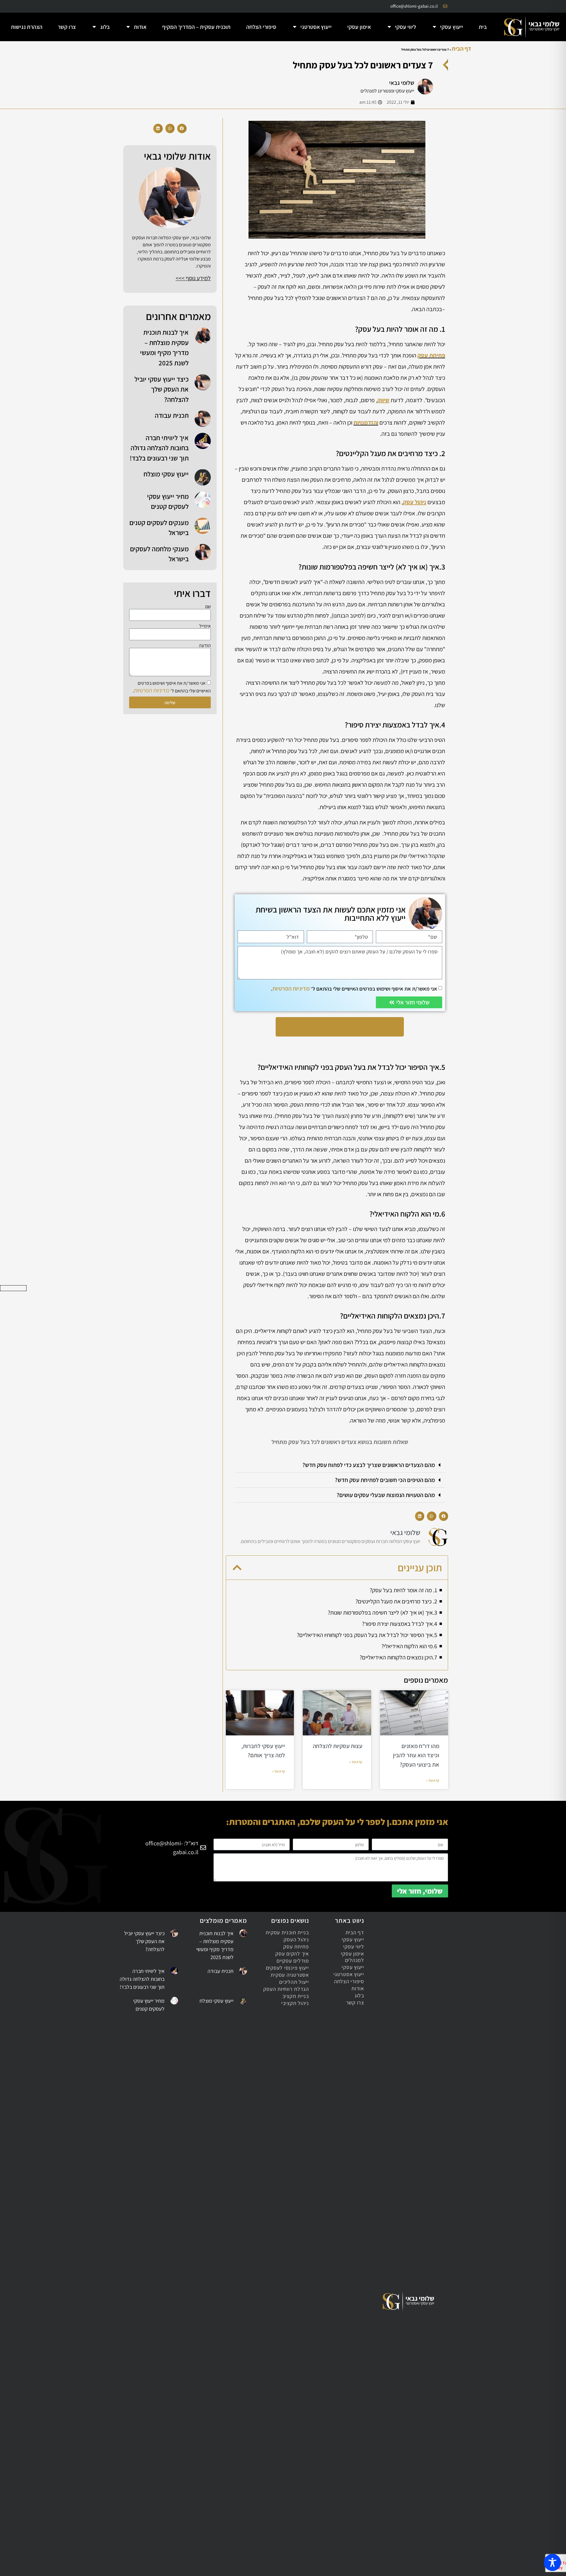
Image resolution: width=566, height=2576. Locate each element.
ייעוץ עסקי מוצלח (166, 474)
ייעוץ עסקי (452, 27)
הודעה (205, 646)
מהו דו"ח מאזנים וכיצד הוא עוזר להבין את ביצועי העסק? (416, 1755)
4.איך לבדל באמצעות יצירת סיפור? (400, 1624)
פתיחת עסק (431, 355)
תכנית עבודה (172, 415)
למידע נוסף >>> (193, 278)
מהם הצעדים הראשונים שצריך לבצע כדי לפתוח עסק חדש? (369, 1465)
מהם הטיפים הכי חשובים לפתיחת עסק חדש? (385, 1480)
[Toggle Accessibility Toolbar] (552, 2562)
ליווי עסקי (405, 27)
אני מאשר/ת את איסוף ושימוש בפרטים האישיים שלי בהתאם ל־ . (354, 989)
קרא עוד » (433, 1780)
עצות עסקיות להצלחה (338, 1746)
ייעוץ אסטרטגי (316, 27)
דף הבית (461, 49)
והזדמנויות (366, 423)
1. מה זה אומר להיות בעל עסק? (403, 1590)
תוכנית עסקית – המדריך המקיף (196, 27)
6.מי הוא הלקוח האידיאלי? (409, 1646)
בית (483, 27)
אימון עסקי (359, 27)
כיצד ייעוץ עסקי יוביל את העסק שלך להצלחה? (162, 389)
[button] (340, 1465)
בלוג (105, 27)
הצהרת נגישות (27, 27)
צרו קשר (67, 27)
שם (208, 607)
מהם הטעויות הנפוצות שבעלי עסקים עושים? (386, 1495)
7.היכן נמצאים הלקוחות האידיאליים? (398, 1657)
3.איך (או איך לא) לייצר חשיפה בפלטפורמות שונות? (382, 1613)
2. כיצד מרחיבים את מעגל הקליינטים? (396, 1601)
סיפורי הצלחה (261, 27)
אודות (140, 27)
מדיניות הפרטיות (291, 989)
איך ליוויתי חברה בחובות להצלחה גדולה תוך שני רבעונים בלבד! (159, 448)
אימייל (205, 626)
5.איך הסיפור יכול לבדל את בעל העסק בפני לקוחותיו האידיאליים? (367, 1635)
